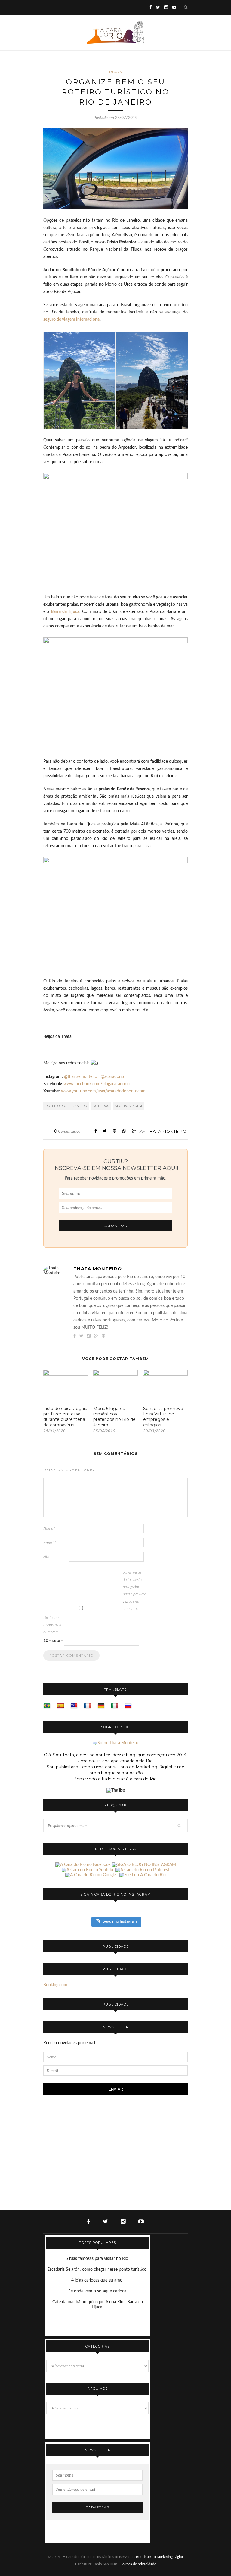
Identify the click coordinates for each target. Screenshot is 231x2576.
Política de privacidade (138, 2564)
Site (46, 1557)
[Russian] (128, 1706)
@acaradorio (112, 1077)
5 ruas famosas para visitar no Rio (97, 2259)
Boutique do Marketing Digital (160, 2557)
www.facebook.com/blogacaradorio (97, 1084)
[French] (88, 1706)
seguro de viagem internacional (72, 319)
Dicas (116, 72)
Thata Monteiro (167, 1131)
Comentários (67, 1132)
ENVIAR (116, 2089)
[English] (74, 1706)
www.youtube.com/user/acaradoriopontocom (103, 1091)
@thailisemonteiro (81, 1077)
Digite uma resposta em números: (53, 1625)
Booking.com (55, 1985)
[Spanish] (60, 1706)
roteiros (101, 1106)
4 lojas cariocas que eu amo (97, 2280)
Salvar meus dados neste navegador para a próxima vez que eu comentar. (134, 1591)
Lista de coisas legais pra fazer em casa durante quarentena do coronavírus (65, 1417)
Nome (49, 1529)
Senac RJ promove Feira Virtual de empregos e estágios (163, 1417)
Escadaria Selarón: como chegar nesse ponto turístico (97, 2270)
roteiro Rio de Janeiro (66, 1106)
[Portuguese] (47, 1706)
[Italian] (115, 1706)
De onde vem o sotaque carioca (97, 2291)
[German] (101, 1706)
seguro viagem (129, 1106)
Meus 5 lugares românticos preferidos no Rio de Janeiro (114, 1417)
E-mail (50, 1543)
